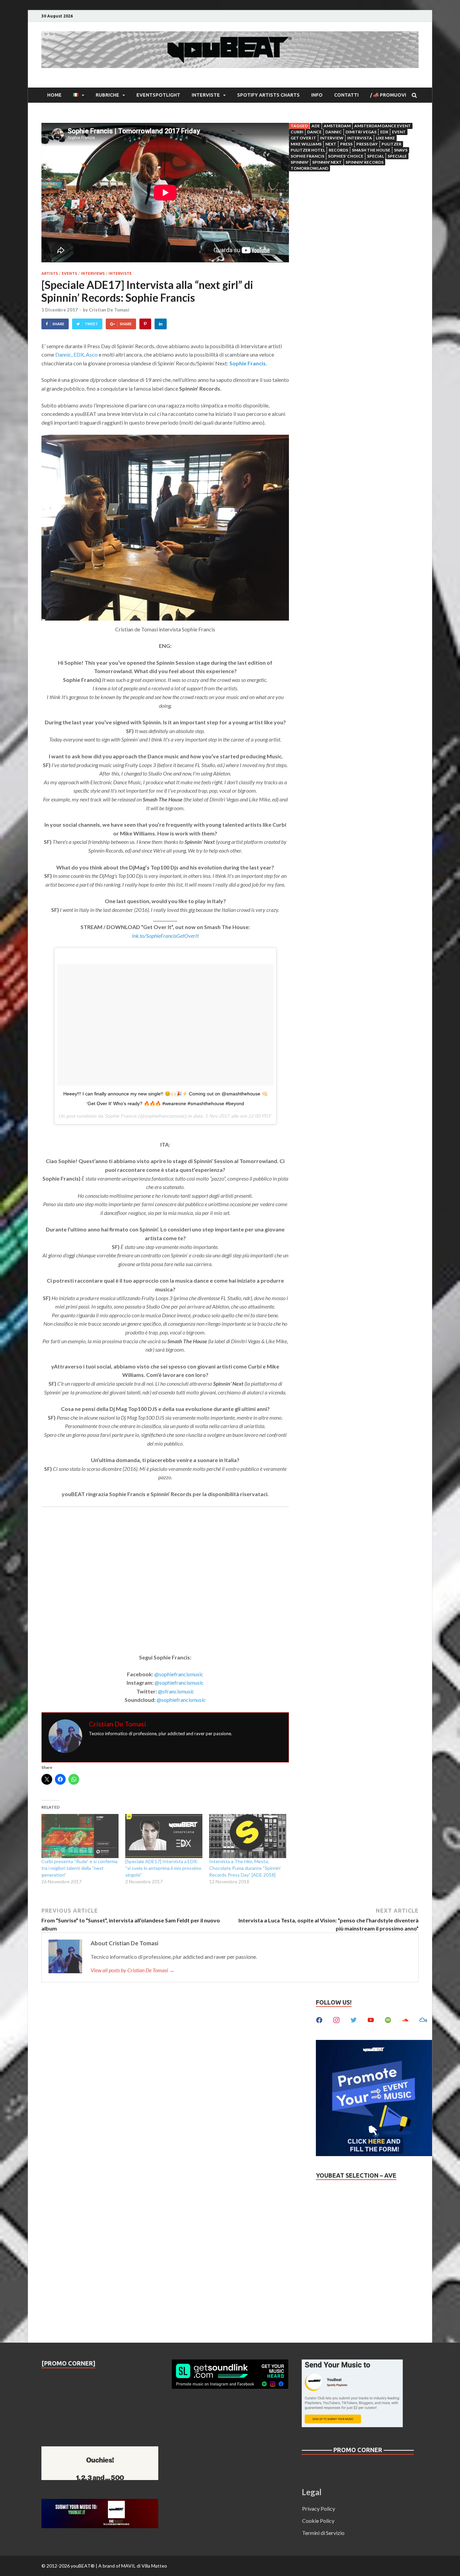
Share (58, 324)
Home (54, 95)
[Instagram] (336, 2019)
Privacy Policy (319, 2508)
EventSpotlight (158, 95)
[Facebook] (319, 2019)
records (338, 150)
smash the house (371, 150)
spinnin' (300, 162)
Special (375, 156)
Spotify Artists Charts (268, 95)
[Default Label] (371, 2019)
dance (314, 132)
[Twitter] (354, 2019)
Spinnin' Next (327, 162)
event (399, 132)
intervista (360, 138)
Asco (92, 354)
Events (69, 273)
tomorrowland (309, 168)
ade (316, 126)
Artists (50, 273)
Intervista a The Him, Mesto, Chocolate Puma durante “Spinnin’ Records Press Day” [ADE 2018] (245, 1868)
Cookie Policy (318, 2521)
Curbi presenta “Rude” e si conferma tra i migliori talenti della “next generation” (79, 1868)
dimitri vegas (361, 132)
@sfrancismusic (176, 1691)
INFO (317, 95)
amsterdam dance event (383, 126)
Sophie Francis (307, 156)
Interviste (206, 95)
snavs (401, 150)
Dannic (63, 354)
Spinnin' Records (365, 162)
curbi (297, 132)
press (346, 144)
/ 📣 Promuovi (388, 95)
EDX (79, 354)
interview (332, 138)
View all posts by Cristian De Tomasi (133, 1970)
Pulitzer (391, 144)
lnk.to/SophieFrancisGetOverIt (165, 936)
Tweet (91, 324)
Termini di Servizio (323, 2533)
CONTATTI (346, 95)
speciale (397, 156)
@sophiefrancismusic (179, 1674)
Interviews (93, 273)
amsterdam (337, 126)
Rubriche (107, 95)
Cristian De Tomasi (109, 310)
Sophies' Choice (346, 156)
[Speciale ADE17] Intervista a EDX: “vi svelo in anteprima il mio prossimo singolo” (163, 1868)
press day (367, 144)
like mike (385, 138)
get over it (303, 138)
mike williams (306, 144)
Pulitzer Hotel (308, 150)
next (331, 144)
